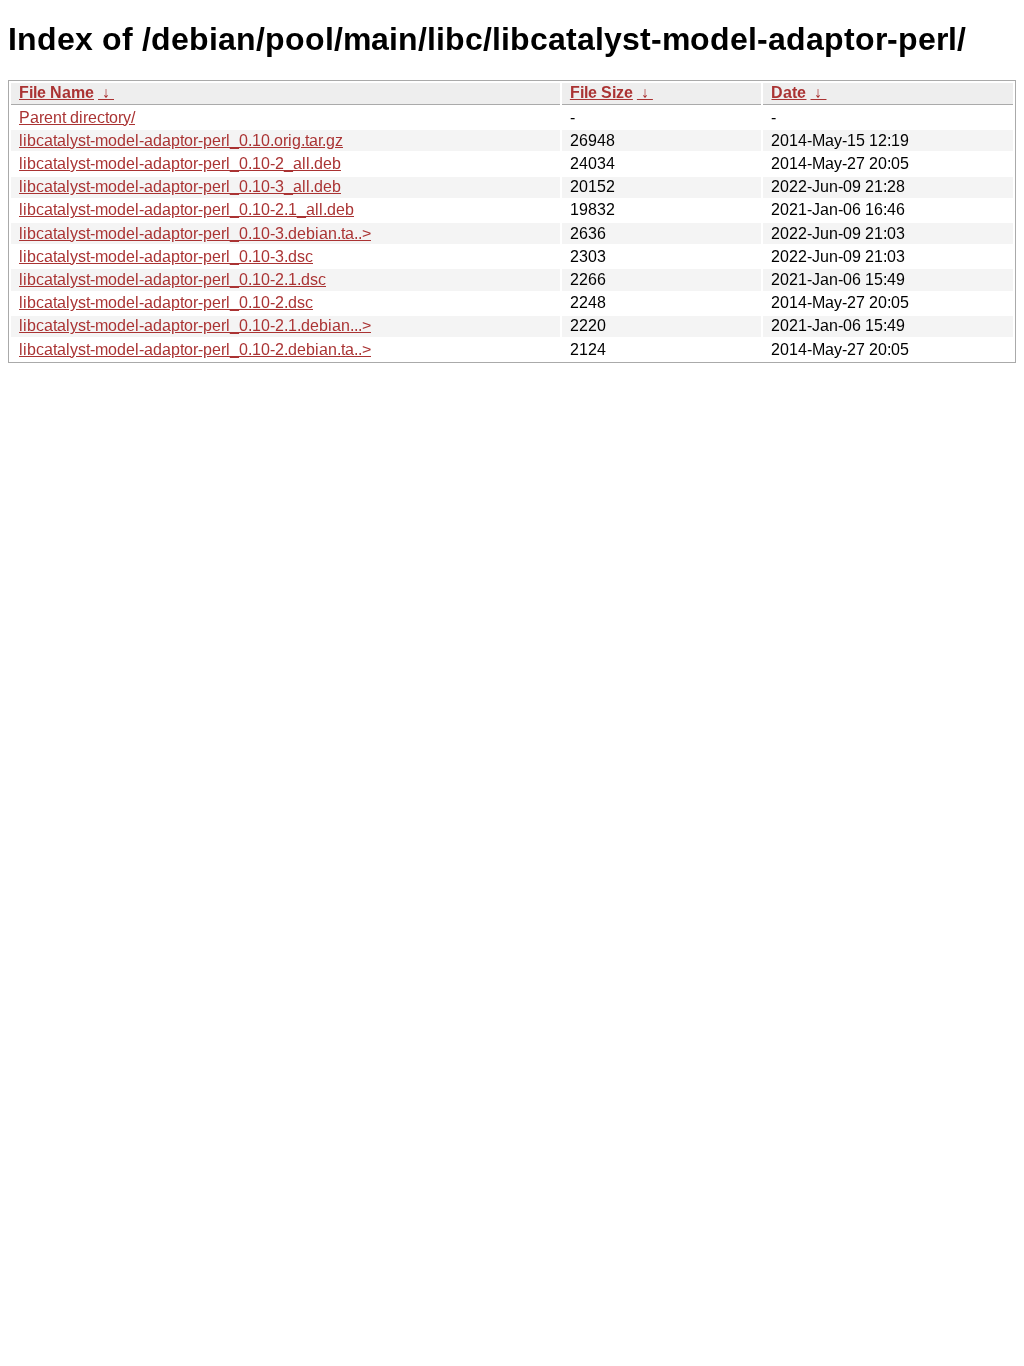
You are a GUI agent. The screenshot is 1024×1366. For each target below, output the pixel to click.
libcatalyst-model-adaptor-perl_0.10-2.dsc (166, 302)
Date (788, 92)
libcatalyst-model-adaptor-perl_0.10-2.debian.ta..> (195, 349)
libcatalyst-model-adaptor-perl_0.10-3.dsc (166, 256)
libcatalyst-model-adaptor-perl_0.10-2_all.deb (180, 163)
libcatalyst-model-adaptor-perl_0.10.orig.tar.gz (181, 140)
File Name (56, 92)
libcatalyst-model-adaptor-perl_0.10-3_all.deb (180, 186)
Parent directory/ (77, 117)
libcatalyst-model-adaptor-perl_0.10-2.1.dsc (172, 279)
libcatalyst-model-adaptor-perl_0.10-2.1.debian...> (195, 325)
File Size (601, 92)
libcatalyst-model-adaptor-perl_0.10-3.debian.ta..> (195, 233)
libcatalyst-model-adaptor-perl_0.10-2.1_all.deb (186, 209)
